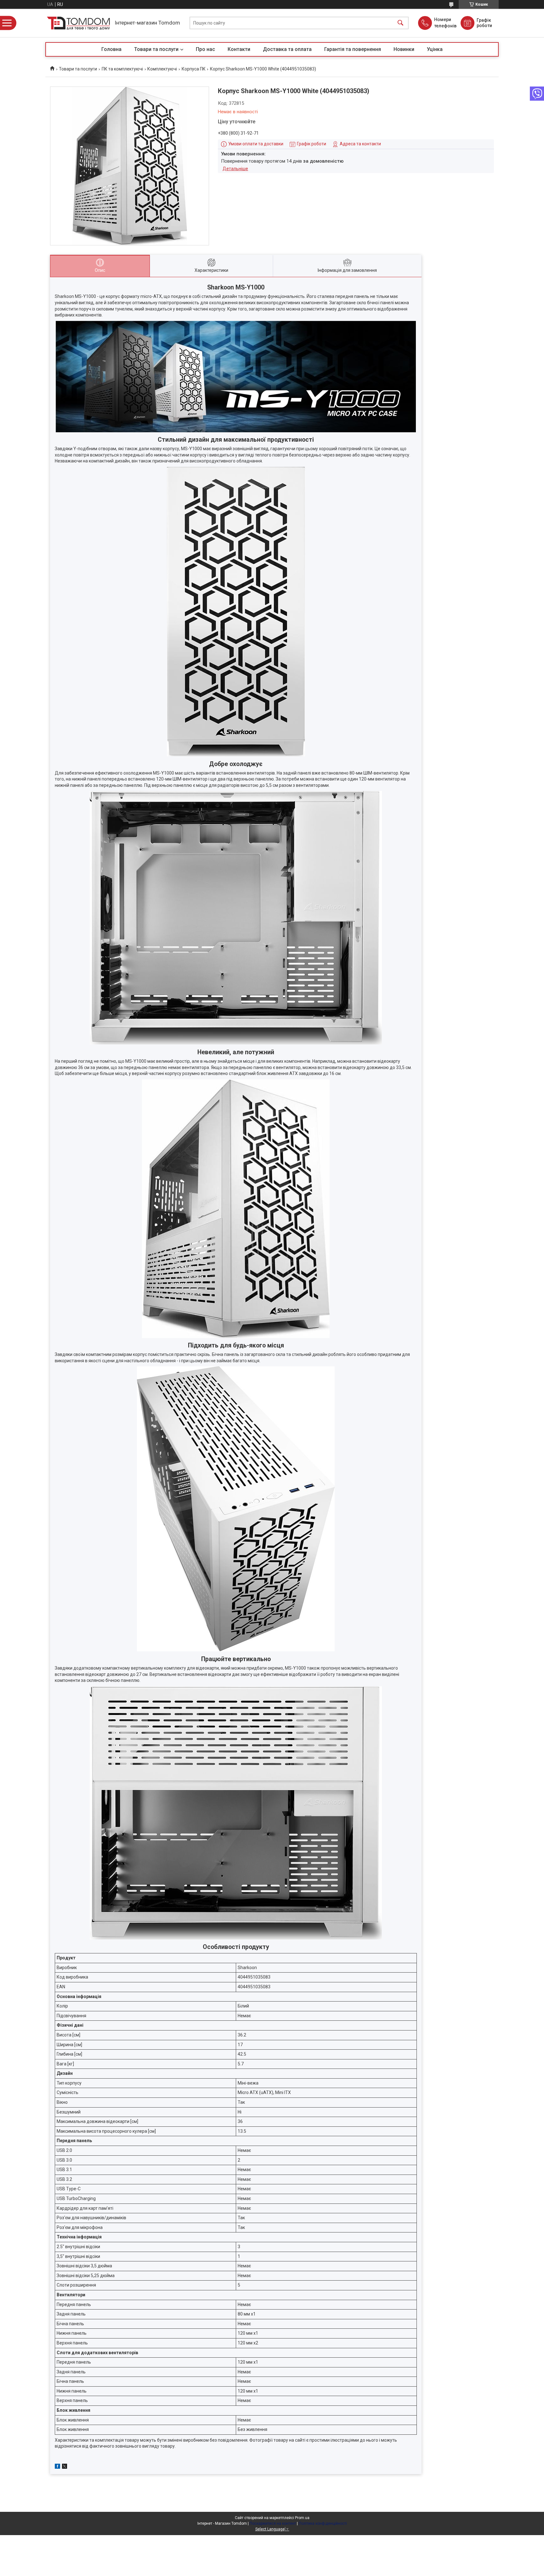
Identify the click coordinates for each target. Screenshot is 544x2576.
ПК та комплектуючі (122, 69)
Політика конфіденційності (323, 2523)
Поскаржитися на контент (273, 2523)
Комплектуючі (162, 69)
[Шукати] (400, 23)
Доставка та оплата (287, 49)
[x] (65, 2467)
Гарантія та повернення (353, 49)
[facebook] (57, 2467)
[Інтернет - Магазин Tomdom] (78, 23)
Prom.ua (302, 2518)
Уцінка (435, 49)
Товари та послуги (156, 49)
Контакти (239, 49)
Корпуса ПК (194, 69)
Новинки (404, 49)
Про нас (205, 49)
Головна (111, 49)
